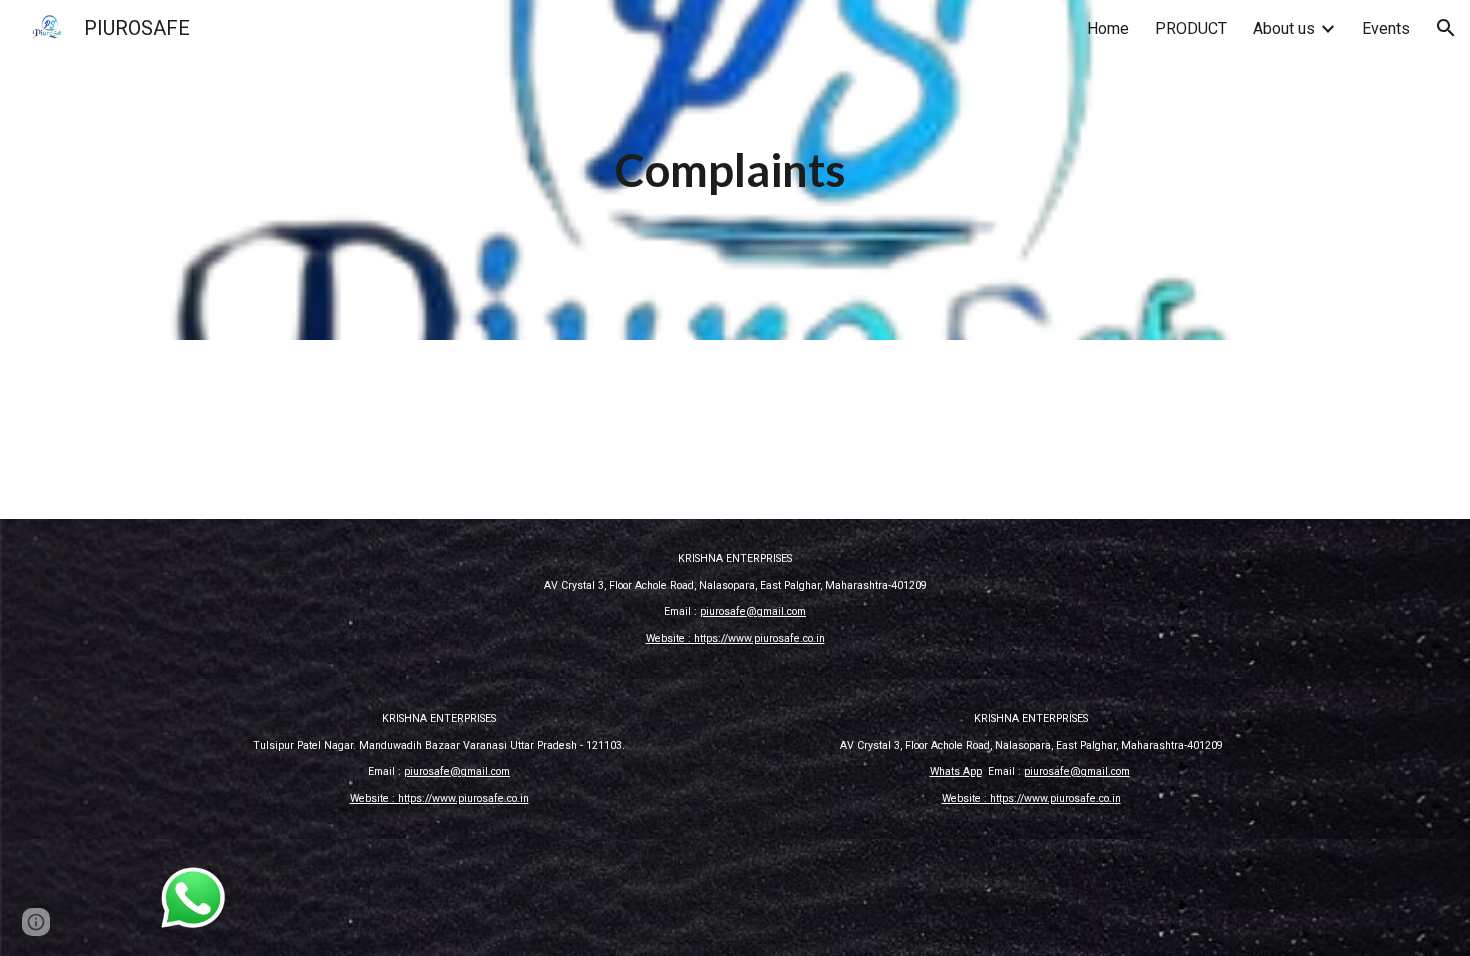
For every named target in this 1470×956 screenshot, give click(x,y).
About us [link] (1284, 28)
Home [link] (1108, 28)
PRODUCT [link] (1191, 28)
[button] (1446, 28)
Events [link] (1386, 28)
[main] (735, 170)
